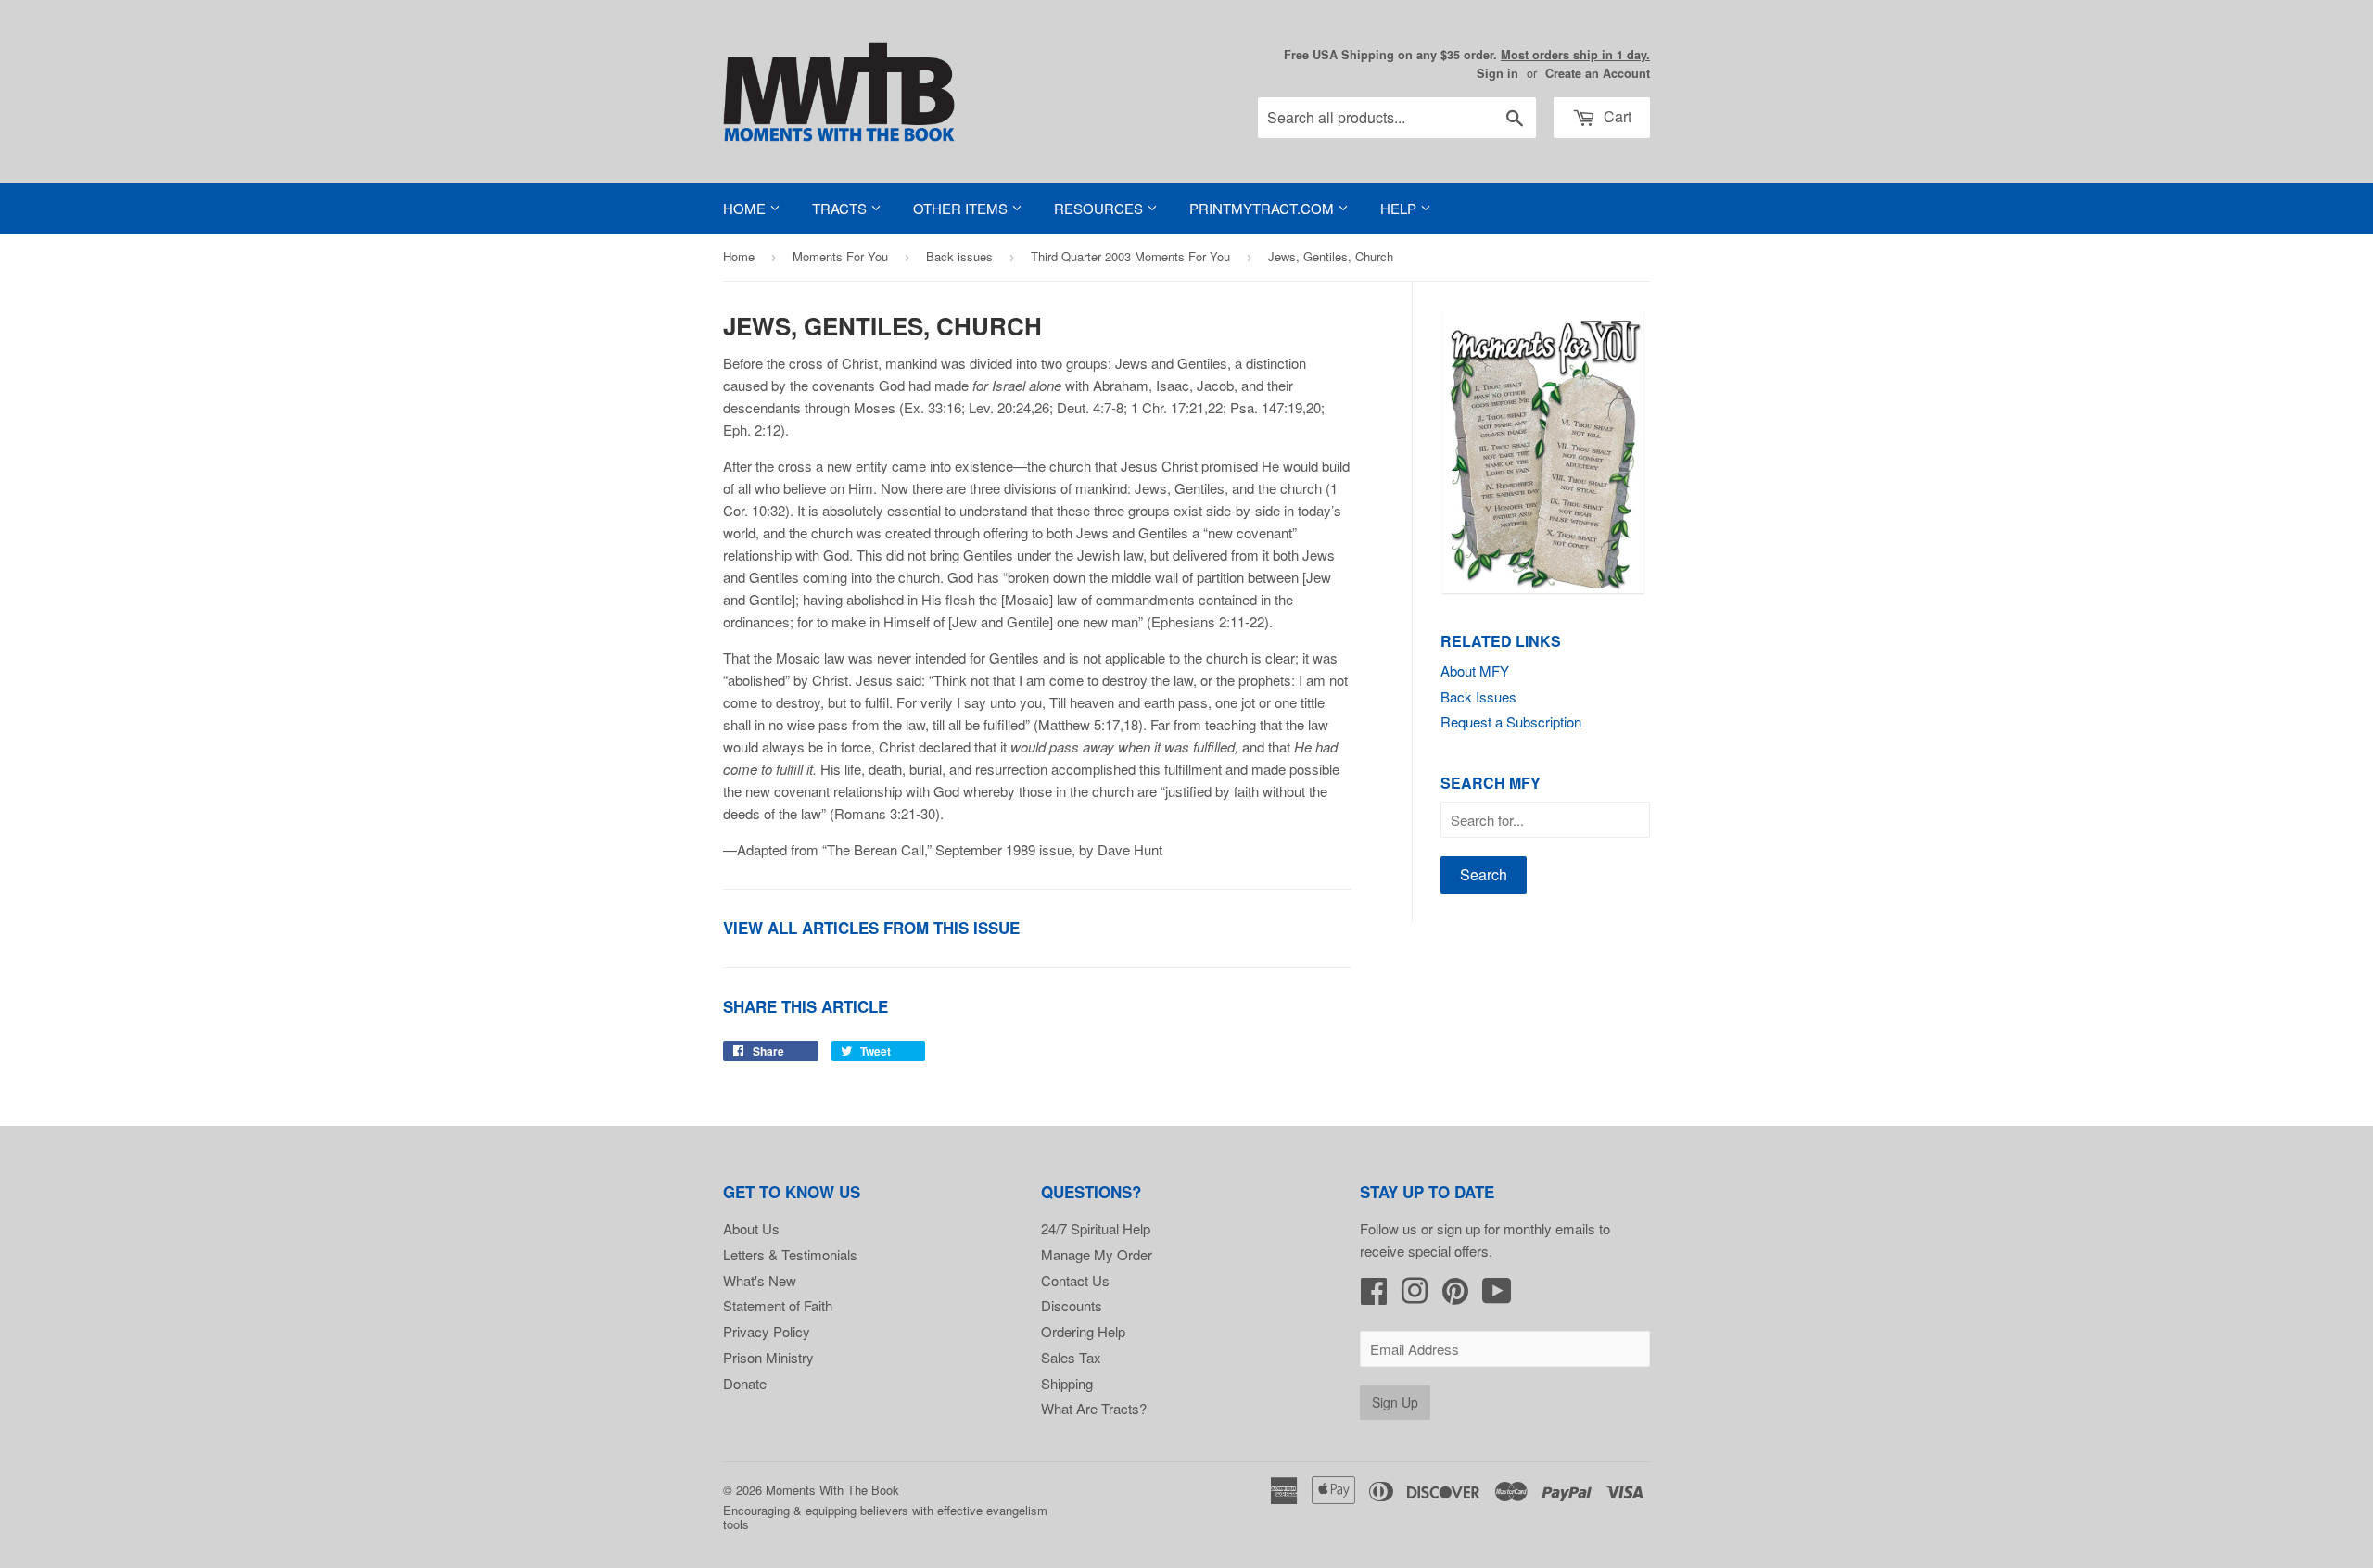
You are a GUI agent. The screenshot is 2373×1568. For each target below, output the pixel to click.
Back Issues (1478, 696)
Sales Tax (1071, 1357)
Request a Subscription (1511, 721)
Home (746, 208)
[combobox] (1397, 118)
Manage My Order (1097, 1254)
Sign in (1497, 73)
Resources (1100, 208)
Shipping (1067, 1383)
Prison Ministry (768, 1357)
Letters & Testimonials (790, 1254)
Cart (1616, 116)
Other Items (962, 208)
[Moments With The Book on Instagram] (1415, 1296)
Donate (745, 1383)
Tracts (841, 208)
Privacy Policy (767, 1331)
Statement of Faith (778, 1305)
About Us (751, 1228)
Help (1400, 208)
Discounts (1072, 1305)
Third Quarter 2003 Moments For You (1130, 256)
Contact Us (1075, 1280)
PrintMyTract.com (1263, 208)
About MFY (1475, 670)
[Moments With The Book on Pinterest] (1455, 1296)
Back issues (959, 256)
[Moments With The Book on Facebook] (1374, 1296)
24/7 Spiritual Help (1096, 1228)
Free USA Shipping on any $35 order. (1467, 55)
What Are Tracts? (1094, 1408)
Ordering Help (1083, 1331)
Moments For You (840, 256)
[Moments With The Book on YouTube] (1497, 1296)
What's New (760, 1280)
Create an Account (1598, 73)
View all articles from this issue (871, 928)
